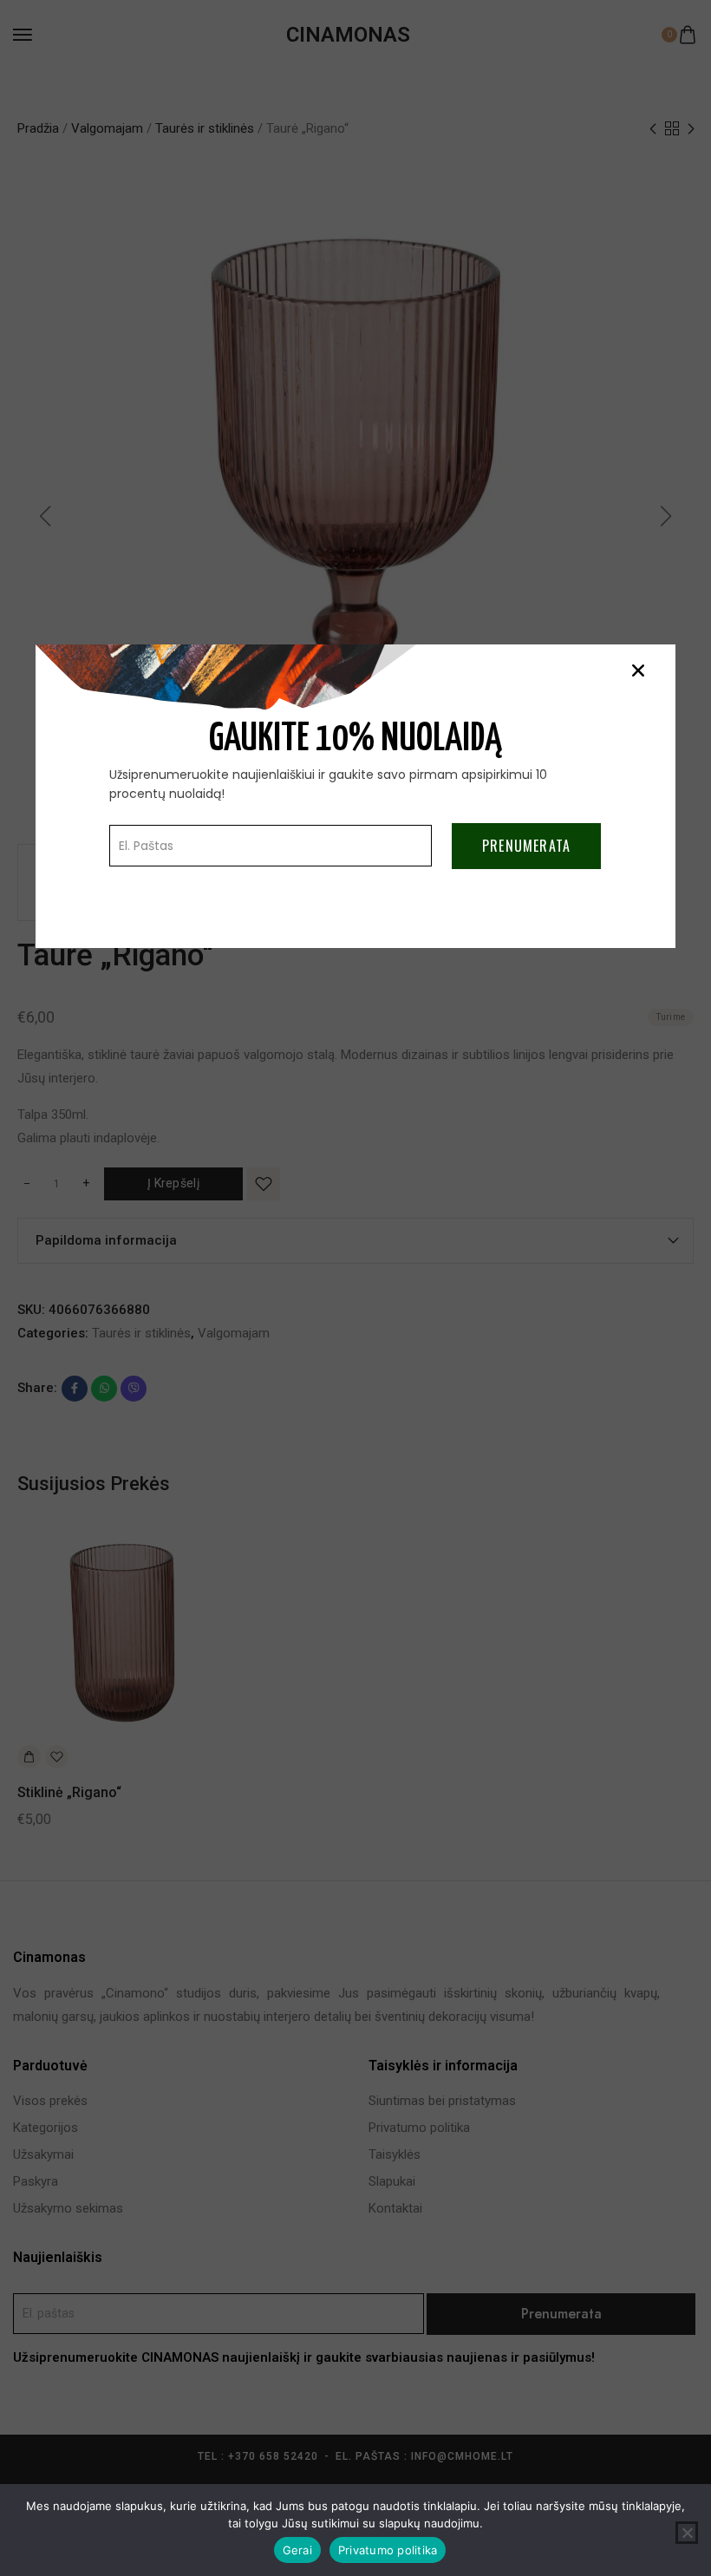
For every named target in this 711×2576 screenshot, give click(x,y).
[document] (355, 1288)
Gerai (297, 2550)
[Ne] (687, 2533)
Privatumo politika (388, 2550)
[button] (638, 670)
